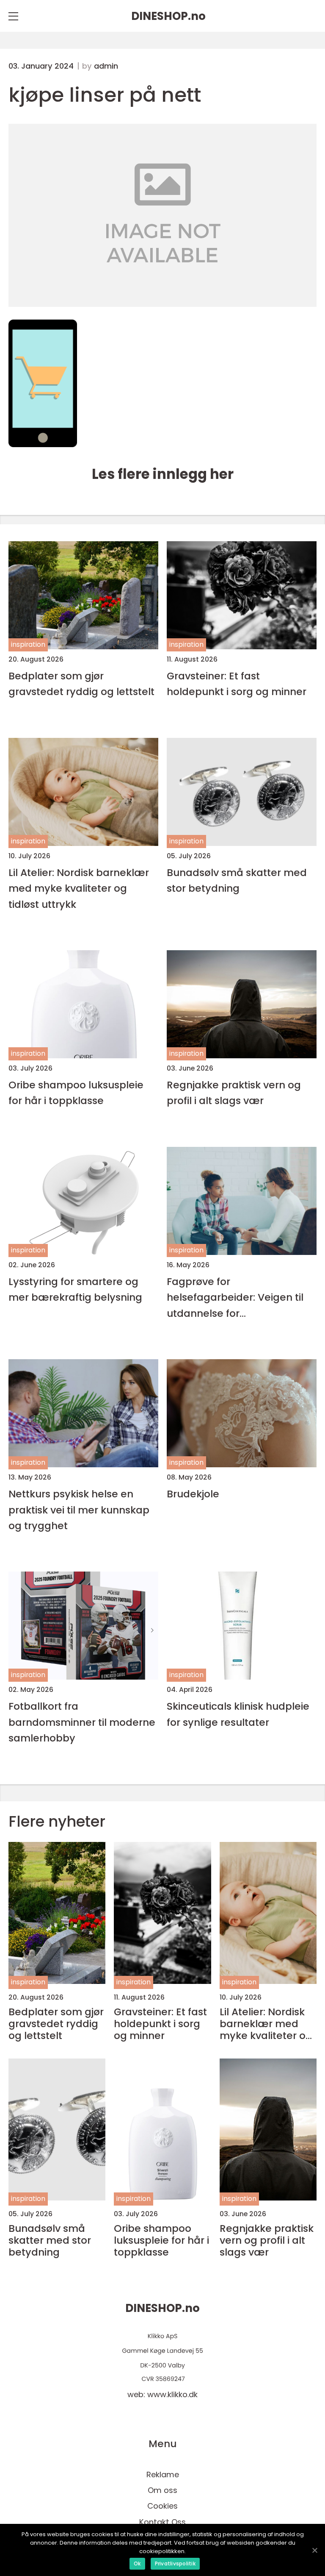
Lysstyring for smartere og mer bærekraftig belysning (75, 1289)
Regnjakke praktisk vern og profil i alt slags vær (234, 1093)
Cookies (162, 2506)
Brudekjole (193, 1494)
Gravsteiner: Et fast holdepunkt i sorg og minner (237, 684)
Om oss (162, 2490)
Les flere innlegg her (163, 474)
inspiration (28, 644)
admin (106, 66)
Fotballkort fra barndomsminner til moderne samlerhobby (82, 1722)
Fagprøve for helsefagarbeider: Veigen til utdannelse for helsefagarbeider (235, 1298)
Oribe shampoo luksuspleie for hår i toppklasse (76, 1093)
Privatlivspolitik (175, 2563)
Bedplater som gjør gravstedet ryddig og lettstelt (81, 684)
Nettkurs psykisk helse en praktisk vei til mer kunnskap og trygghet (79, 1510)
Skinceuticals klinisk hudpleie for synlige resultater (238, 1714)
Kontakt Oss (162, 2522)
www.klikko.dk (172, 2394)
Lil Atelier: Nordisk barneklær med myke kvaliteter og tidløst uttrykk (79, 888)
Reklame (163, 2474)
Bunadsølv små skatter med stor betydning (237, 880)
